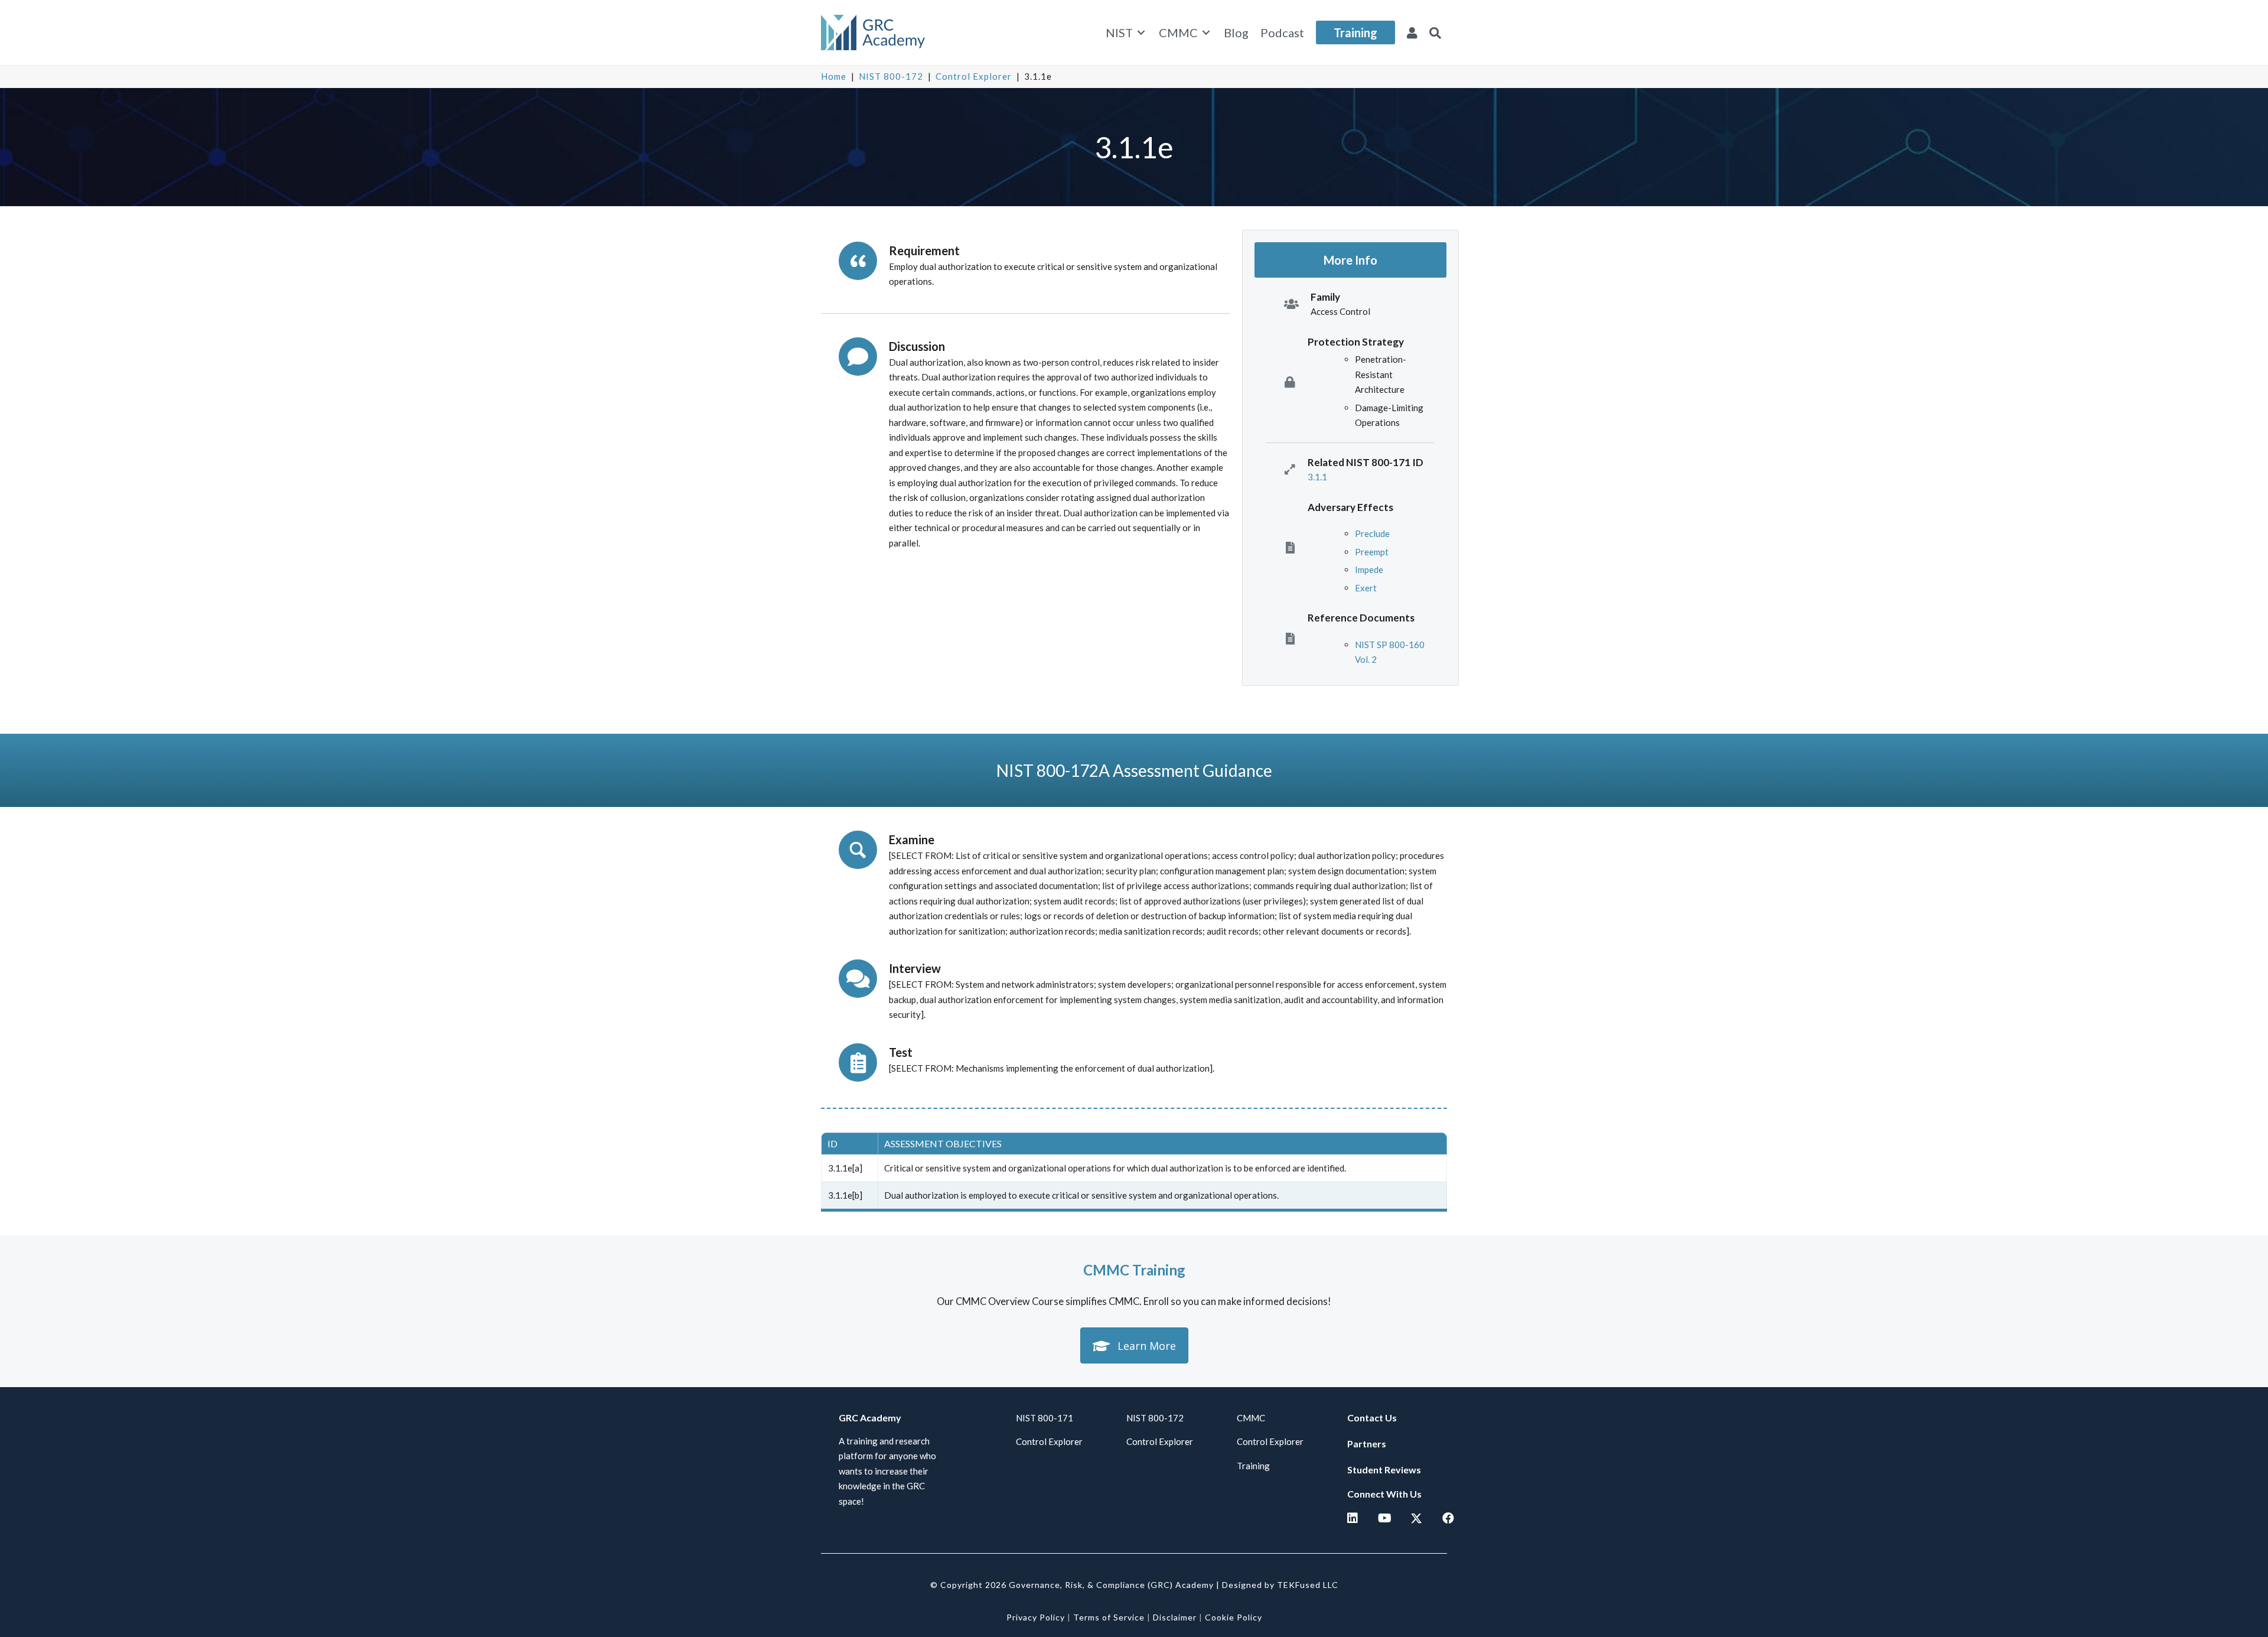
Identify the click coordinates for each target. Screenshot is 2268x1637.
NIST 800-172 (891, 76)
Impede (1369, 569)
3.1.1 (1317, 477)
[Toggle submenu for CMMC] (1206, 33)
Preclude (1372, 533)
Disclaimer (1175, 1617)
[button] (1435, 32)
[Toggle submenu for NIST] (1141, 33)
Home (834, 76)
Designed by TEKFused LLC (1280, 1585)
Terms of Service (1109, 1617)
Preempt (1372, 552)
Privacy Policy (1036, 1617)
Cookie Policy (1234, 1617)
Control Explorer (974, 76)
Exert (1366, 588)
